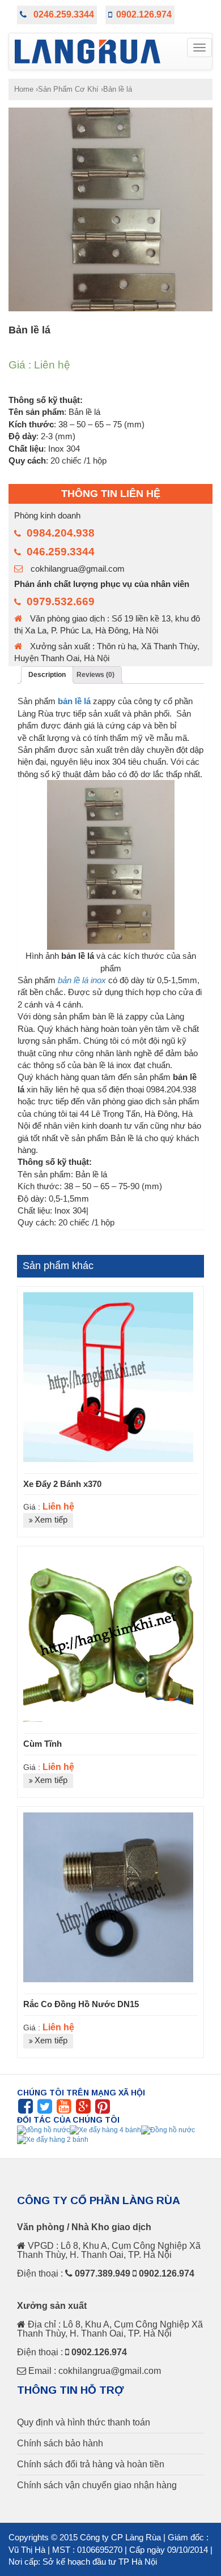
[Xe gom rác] (168, 2130)
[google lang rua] (83, 2110)
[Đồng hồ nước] (43, 2129)
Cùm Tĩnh (42, 1744)
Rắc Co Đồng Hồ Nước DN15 (81, 2004)
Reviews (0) (95, 675)
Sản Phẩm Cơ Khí (68, 89)
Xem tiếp (51, 1520)
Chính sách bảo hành (60, 2444)
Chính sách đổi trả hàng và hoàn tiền (91, 2464)
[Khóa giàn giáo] (53, 2140)
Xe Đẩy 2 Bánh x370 (62, 1484)
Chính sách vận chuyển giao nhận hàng (97, 2485)
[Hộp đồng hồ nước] (105, 2129)
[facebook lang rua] (25, 2110)
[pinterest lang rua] (103, 2110)
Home (24, 89)
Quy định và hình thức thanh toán (84, 2423)
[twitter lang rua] (45, 2110)
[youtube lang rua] (64, 2110)
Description (47, 675)
